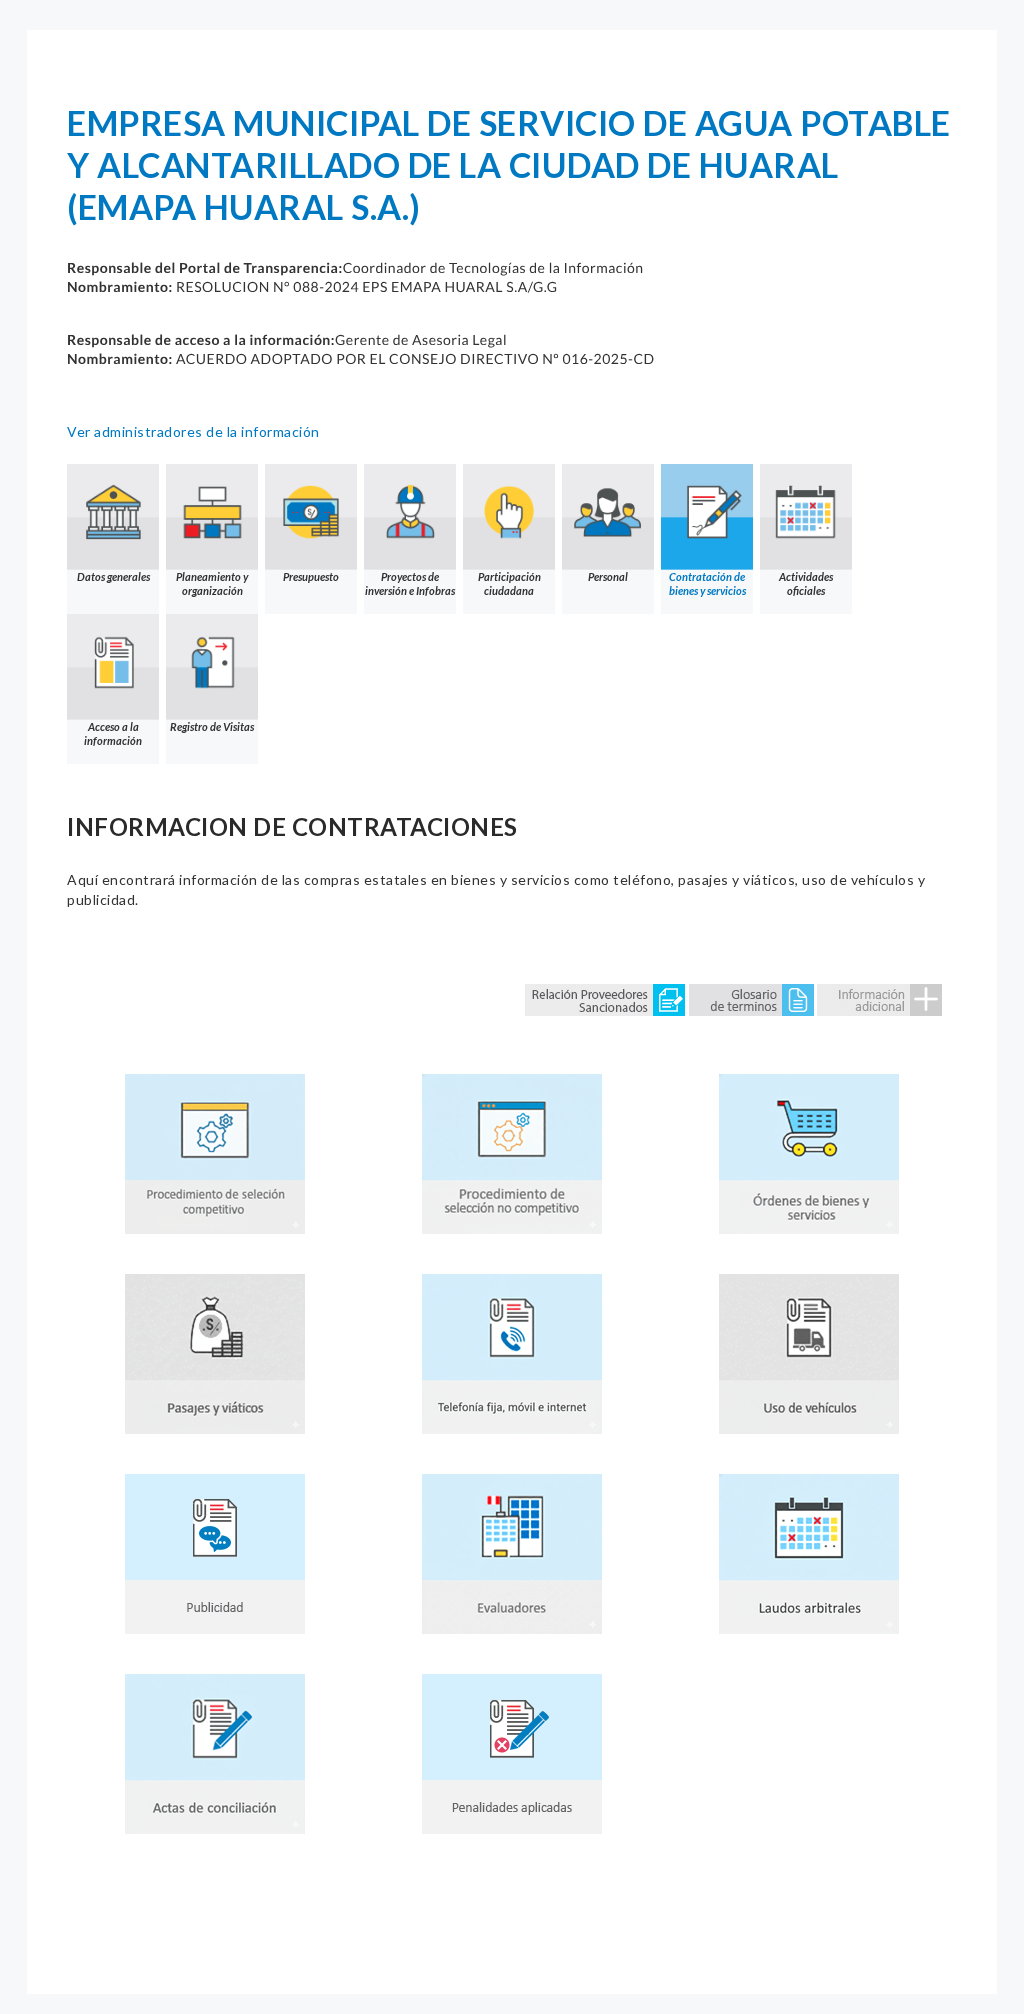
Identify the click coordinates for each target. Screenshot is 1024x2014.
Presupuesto (311, 576)
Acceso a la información (113, 733)
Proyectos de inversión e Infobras (410, 583)
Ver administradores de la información (193, 431)
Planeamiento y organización (212, 583)
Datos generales (113, 576)
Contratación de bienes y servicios (707, 583)
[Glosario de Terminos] (751, 998)
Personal (608, 576)
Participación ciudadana (509, 583)
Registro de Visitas (212, 726)
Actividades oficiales (806, 583)
